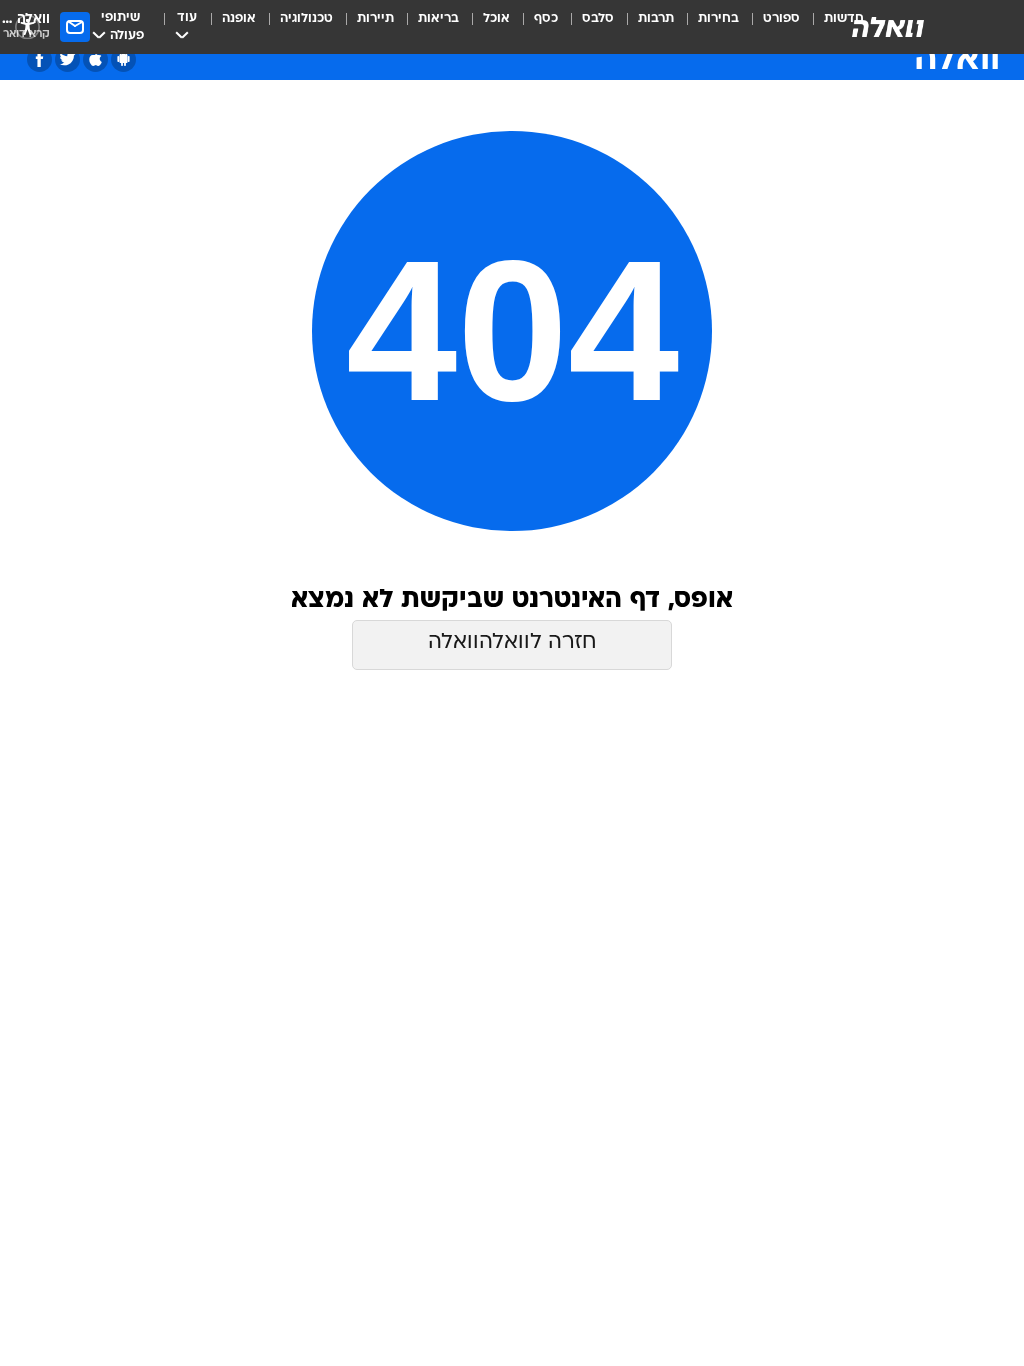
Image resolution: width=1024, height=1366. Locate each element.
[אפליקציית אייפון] (95, 59)
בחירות (718, 18)
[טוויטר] (67, 59)
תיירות (375, 18)
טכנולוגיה (306, 18)
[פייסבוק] (39, 59)
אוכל (496, 18)
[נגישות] (27, 26)
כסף (546, 18)
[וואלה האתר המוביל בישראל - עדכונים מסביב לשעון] (888, 27)
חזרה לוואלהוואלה (512, 642)
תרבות (656, 18)
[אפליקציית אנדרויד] (123, 59)
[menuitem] (769, 27)
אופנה (239, 18)
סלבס (598, 18)
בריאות (438, 18)
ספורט (781, 18)
